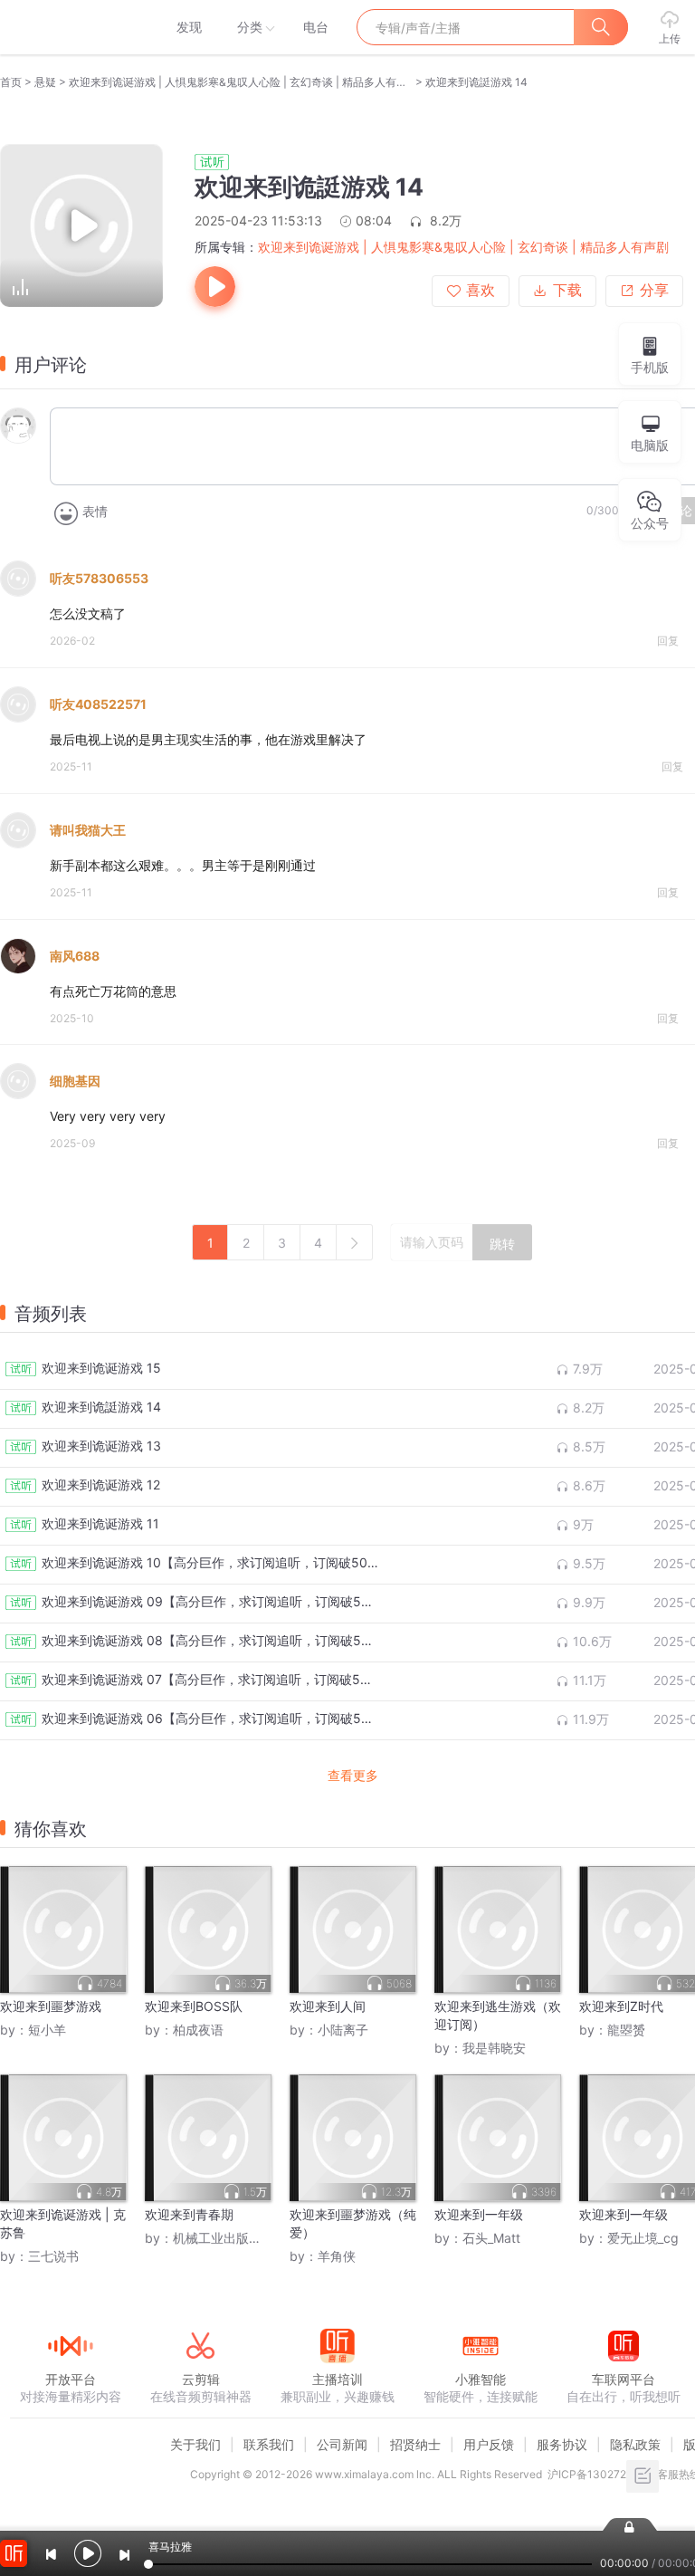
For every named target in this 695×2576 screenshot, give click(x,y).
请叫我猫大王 (88, 830)
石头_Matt (491, 2238)
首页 (11, 82)
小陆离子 (343, 2030)
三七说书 (53, 2256)
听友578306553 (99, 578)
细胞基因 (75, 1081)
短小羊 (47, 2030)
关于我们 (195, 2444)
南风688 (75, 956)
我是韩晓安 (494, 2048)
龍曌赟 (626, 2030)
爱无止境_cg (643, 2238)
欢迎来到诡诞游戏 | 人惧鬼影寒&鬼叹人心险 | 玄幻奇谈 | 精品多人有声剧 (241, 82)
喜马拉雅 (70, 27)
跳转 (502, 1244)
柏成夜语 (198, 2030)
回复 (668, 641)
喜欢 (481, 290)
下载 (567, 290)
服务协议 (562, 2444)
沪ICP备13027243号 (600, 2474)
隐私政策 (635, 2444)
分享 (654, 290)
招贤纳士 (415, 2444)
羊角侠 (337, 2256)
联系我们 (269, 2444)
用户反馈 (489, 2444)
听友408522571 (98, 704)
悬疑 (45, 82)
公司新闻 (342, 2444)
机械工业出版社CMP (231, 2238)
